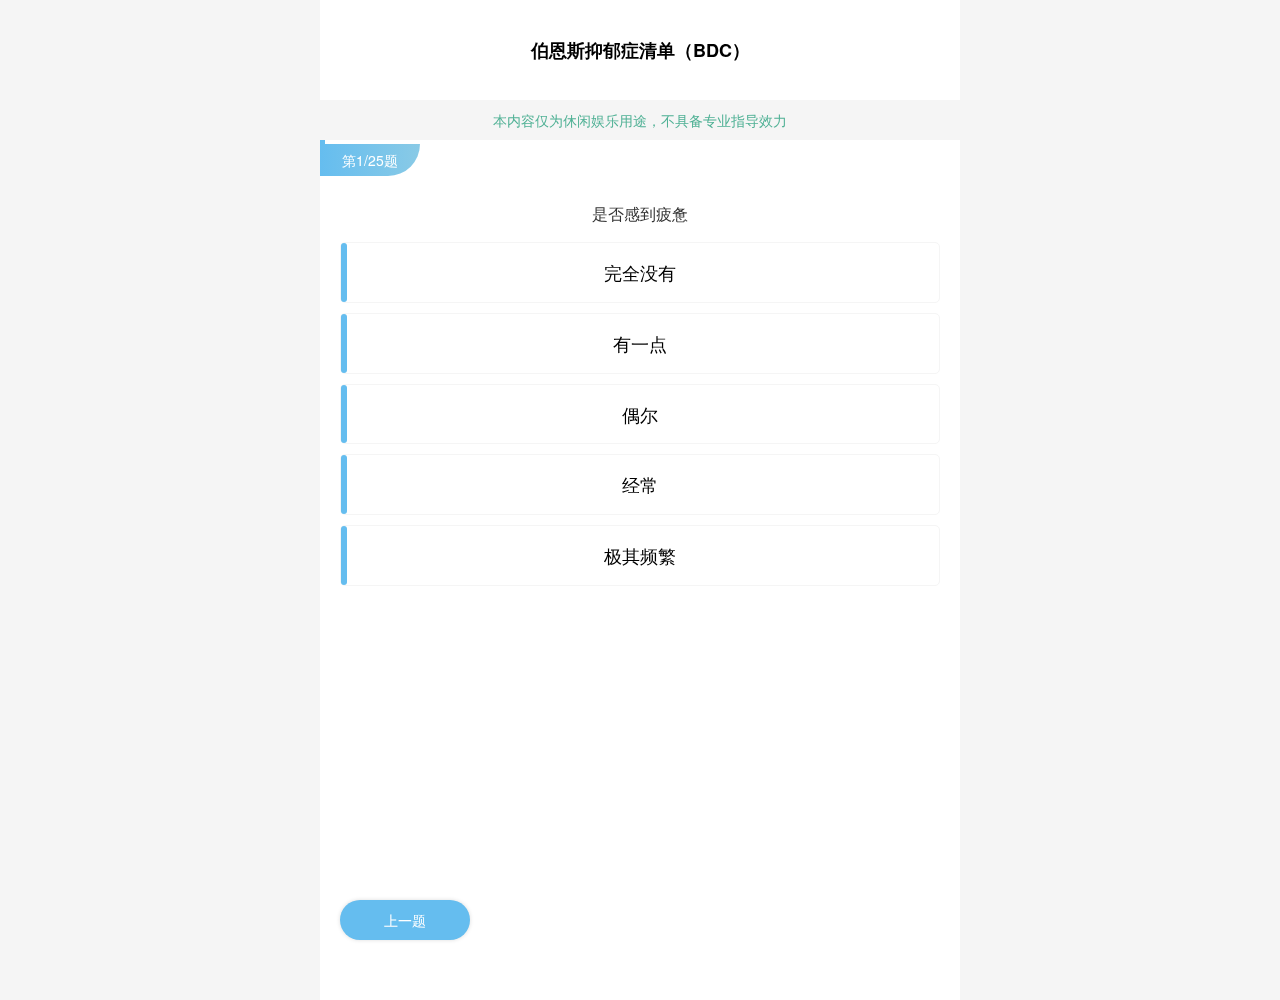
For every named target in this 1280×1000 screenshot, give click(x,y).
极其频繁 (640, 555)
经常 (640, 484)
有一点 (640, 343)
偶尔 (640, 414)
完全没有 (640, 272)
